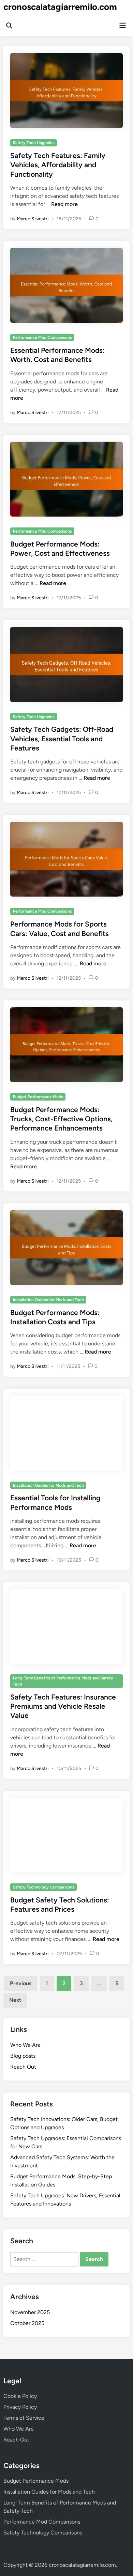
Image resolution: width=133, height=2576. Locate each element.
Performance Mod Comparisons (42, 337)
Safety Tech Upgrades (34, 143)
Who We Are (25, 2045)
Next (15, 2000)
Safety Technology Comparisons (44, 1887)
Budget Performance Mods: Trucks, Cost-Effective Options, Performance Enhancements (61, 1119)
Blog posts (23, 2056)
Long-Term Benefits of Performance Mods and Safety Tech (63, 1681)
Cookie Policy (20, 2396)
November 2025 (30, 2312)
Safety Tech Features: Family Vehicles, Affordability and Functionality (58, 165)
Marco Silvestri (33, 219)
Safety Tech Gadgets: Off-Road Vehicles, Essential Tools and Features (62, 739)
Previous (21, 1983)
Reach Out (23, 2067)
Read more (64, 204)
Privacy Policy (20, 2407)
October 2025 (27, 2323)
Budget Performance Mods (38, 1097)
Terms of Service (24, 2418)
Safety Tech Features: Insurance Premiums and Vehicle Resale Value (63, 1706)
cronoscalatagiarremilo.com (60, 7)
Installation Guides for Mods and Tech (48, 1300)
